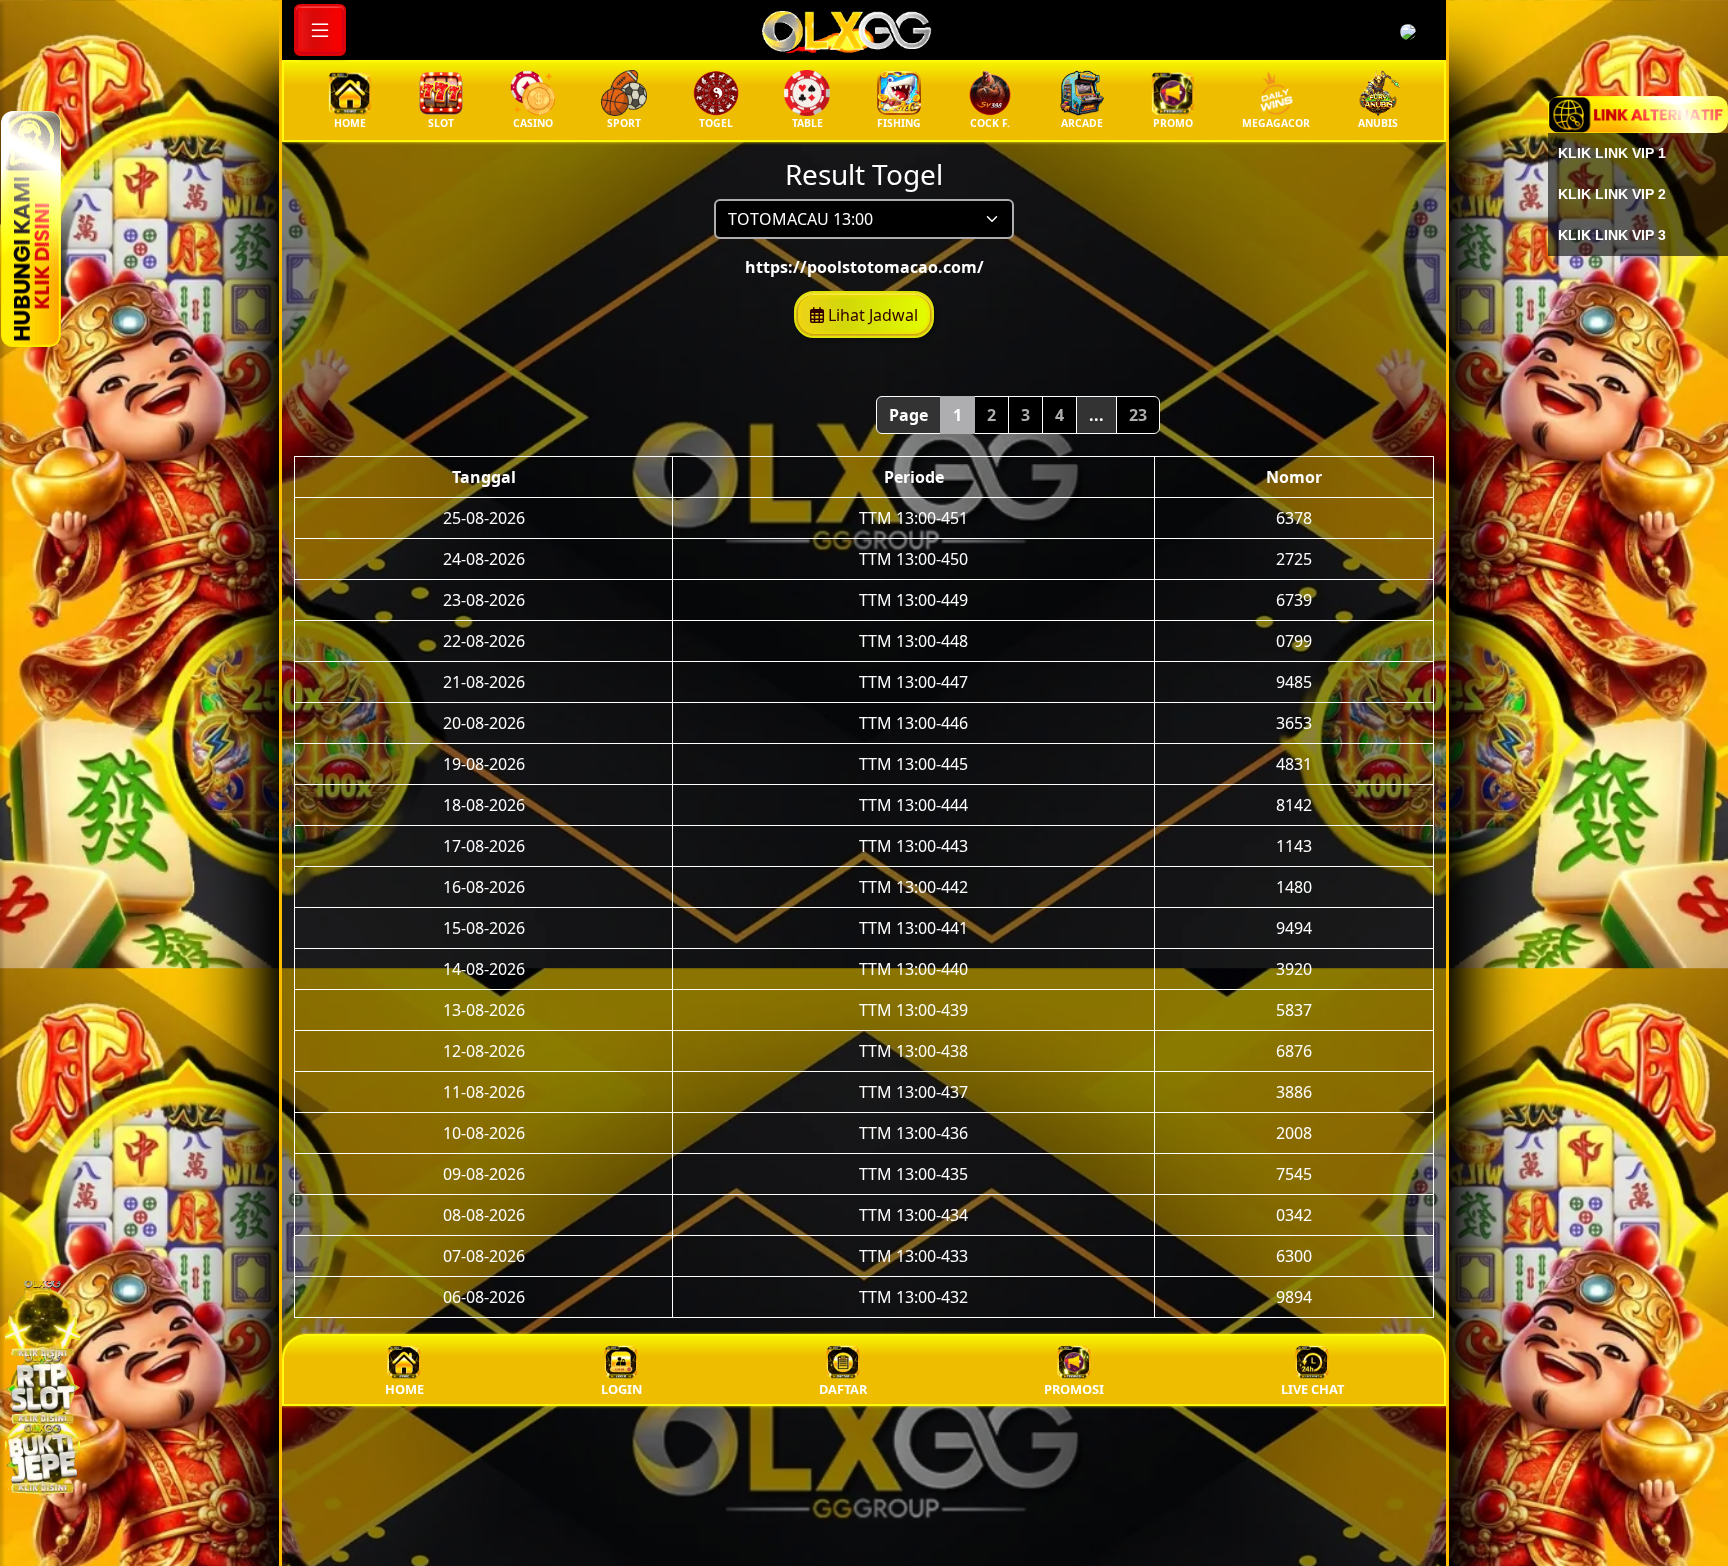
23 (1138, 415)
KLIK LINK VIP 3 (1612, 235)
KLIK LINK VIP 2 (1612, 194)
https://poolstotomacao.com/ (864, 267)
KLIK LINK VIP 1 (1612, 153)
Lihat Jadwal (871, 315)
